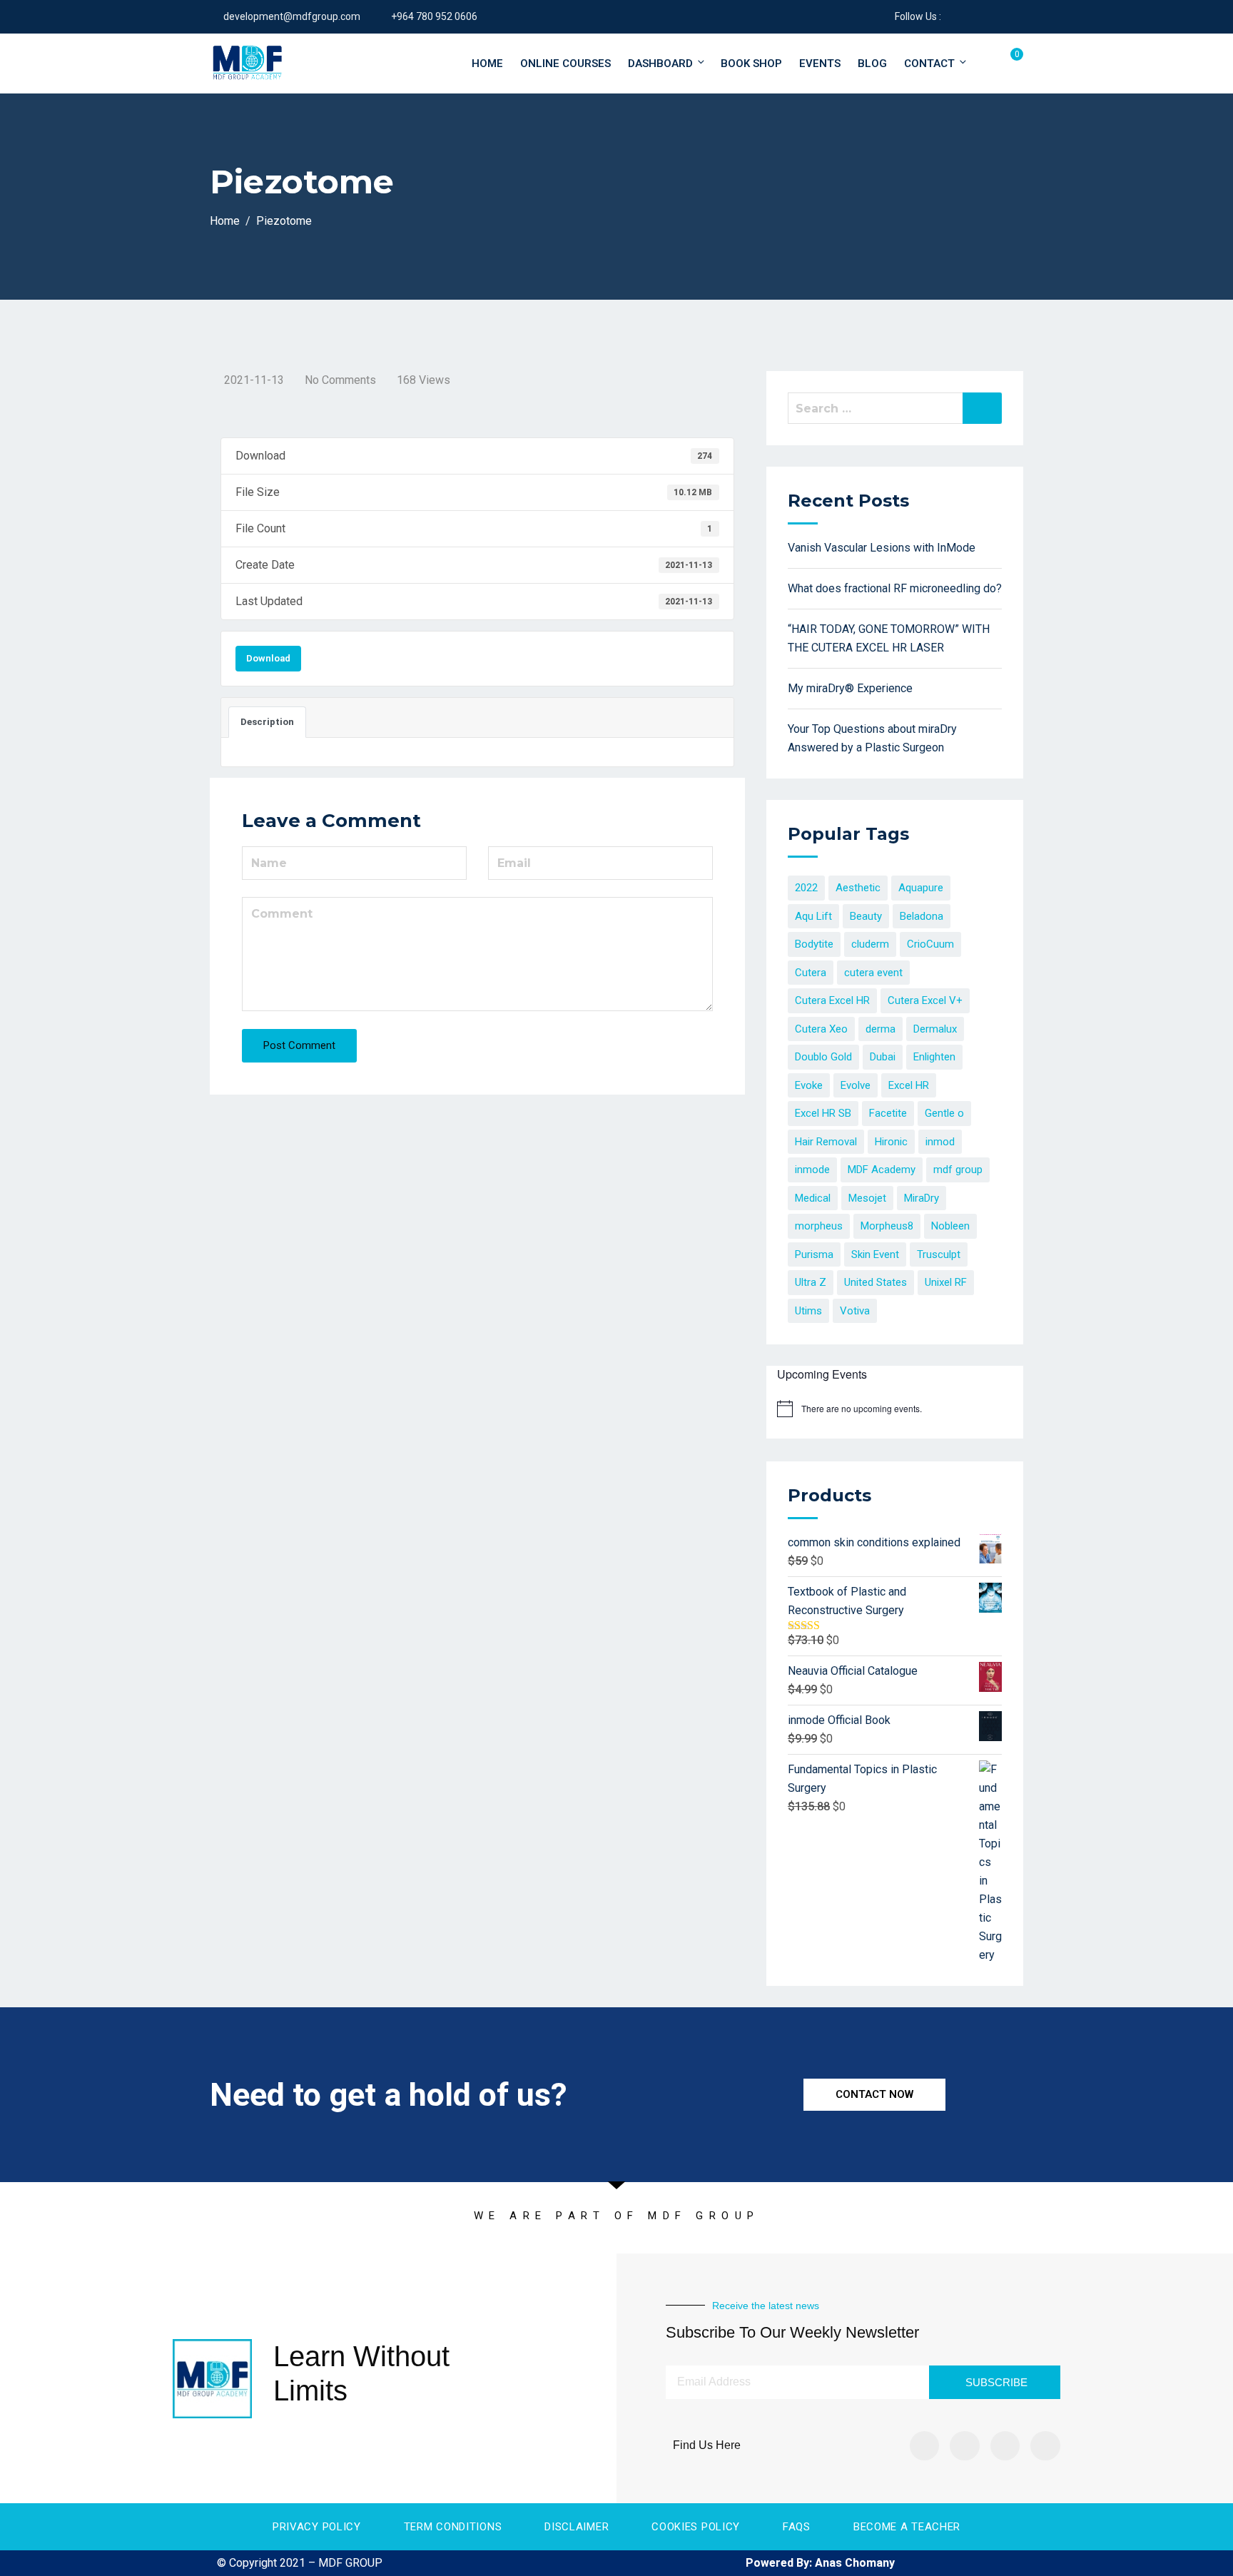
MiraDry (922, 1198)
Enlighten (934, 1057)
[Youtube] (1045, 2446)
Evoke (809, 1085)
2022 (806, 888)
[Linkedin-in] (1005, 2446)
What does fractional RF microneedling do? (895, 588)
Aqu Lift (813, 916)
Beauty (866, 916)
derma (881, 1029)
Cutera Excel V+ (925, 1000)
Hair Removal (826, 1142)
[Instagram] (965, 2446)
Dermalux (935, 1029)
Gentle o (944, 1113)
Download (268, 658)
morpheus (819, 1226)
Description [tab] (267, 722)
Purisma (814, 1254)
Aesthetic (858, 888)
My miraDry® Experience (850, 688)
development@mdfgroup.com (292, 16)
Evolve (856, 1085)
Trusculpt (939, 1254)
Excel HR (909, 1085)
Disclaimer (577, 2527)
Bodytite (814, 944)
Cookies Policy (696, 2527)
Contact (929, 64)
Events (820, 64)
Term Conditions (453, 2527)
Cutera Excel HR (832, 1000)
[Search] (982, 408)
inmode (812, 1170)
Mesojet (867, 1198)
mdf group (958, 1170)
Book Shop (751, 64)
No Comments (340, 380)
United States (876, 1282)
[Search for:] (895, 408)
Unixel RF (946, 1282)
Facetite (888, 1113)
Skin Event (875, 1254)
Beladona (922, 916)
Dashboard (660, 64)
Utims (808, 1311)
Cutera (811, 973)
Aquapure (921, 888)
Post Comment (299, 1045)
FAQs (797, 2527)
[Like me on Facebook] (952, 16)
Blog (872, 64)
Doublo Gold (823, 1057)
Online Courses (565, 64)
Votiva (855, 1311)
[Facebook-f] (925, 2446)
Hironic (891, 1142)
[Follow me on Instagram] (1005, 16)
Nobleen (950, 1226)
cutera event (873, 973)
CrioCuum (930, 944)
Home (487, 64)
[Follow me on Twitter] (969, 16)
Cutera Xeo (821, 1029)
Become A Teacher (907, 2527)
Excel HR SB (823, 1113)
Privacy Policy (317, 2527)
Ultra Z (811, 1282)
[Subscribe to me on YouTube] (987, 16)
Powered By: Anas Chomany (820, 2563)
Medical (813, 1198)
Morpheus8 (887, 1226)
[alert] (862, 1409)
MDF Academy (882, 1170)
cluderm (870, 944)
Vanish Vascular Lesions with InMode (882, 548)
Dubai (883, 1057)
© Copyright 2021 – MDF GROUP (300, 2563)
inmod (940, 1142)
